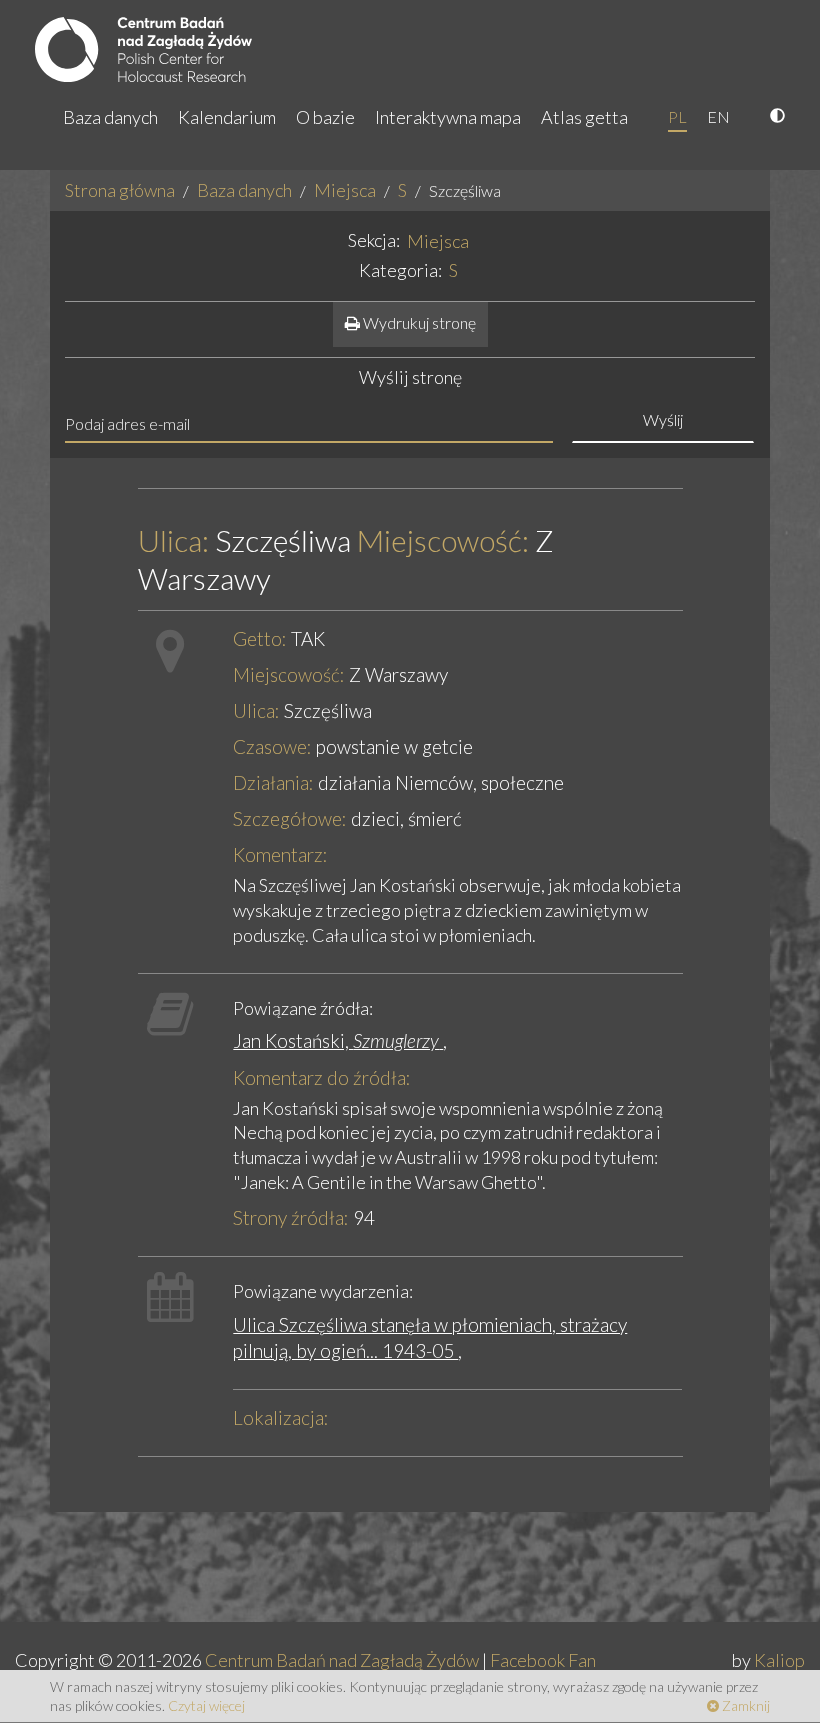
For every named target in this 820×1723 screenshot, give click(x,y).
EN (718, 116)
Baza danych (110, 117)
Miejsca (345, 190)
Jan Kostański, (336, 1040)
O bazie (325, 117)
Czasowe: (272, 746)
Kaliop (779, 1660)
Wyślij (663, 419)
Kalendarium (227, 117)
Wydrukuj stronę (418, 322)
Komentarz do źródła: (322, 1077)
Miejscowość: (443, 540)
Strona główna (120, 190)
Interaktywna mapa (448, 117)
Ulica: (173, 540)
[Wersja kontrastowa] (780, 117)
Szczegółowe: (290, 818)
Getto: (260, 638)
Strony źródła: (291, 1217)
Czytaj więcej (206, 1705)
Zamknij (744, 1705)
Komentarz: (280, 854)
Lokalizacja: (281, 1417)
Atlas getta (584, 117)
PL (677, 116)
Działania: (273, 782)
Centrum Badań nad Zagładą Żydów (342, 1660)
